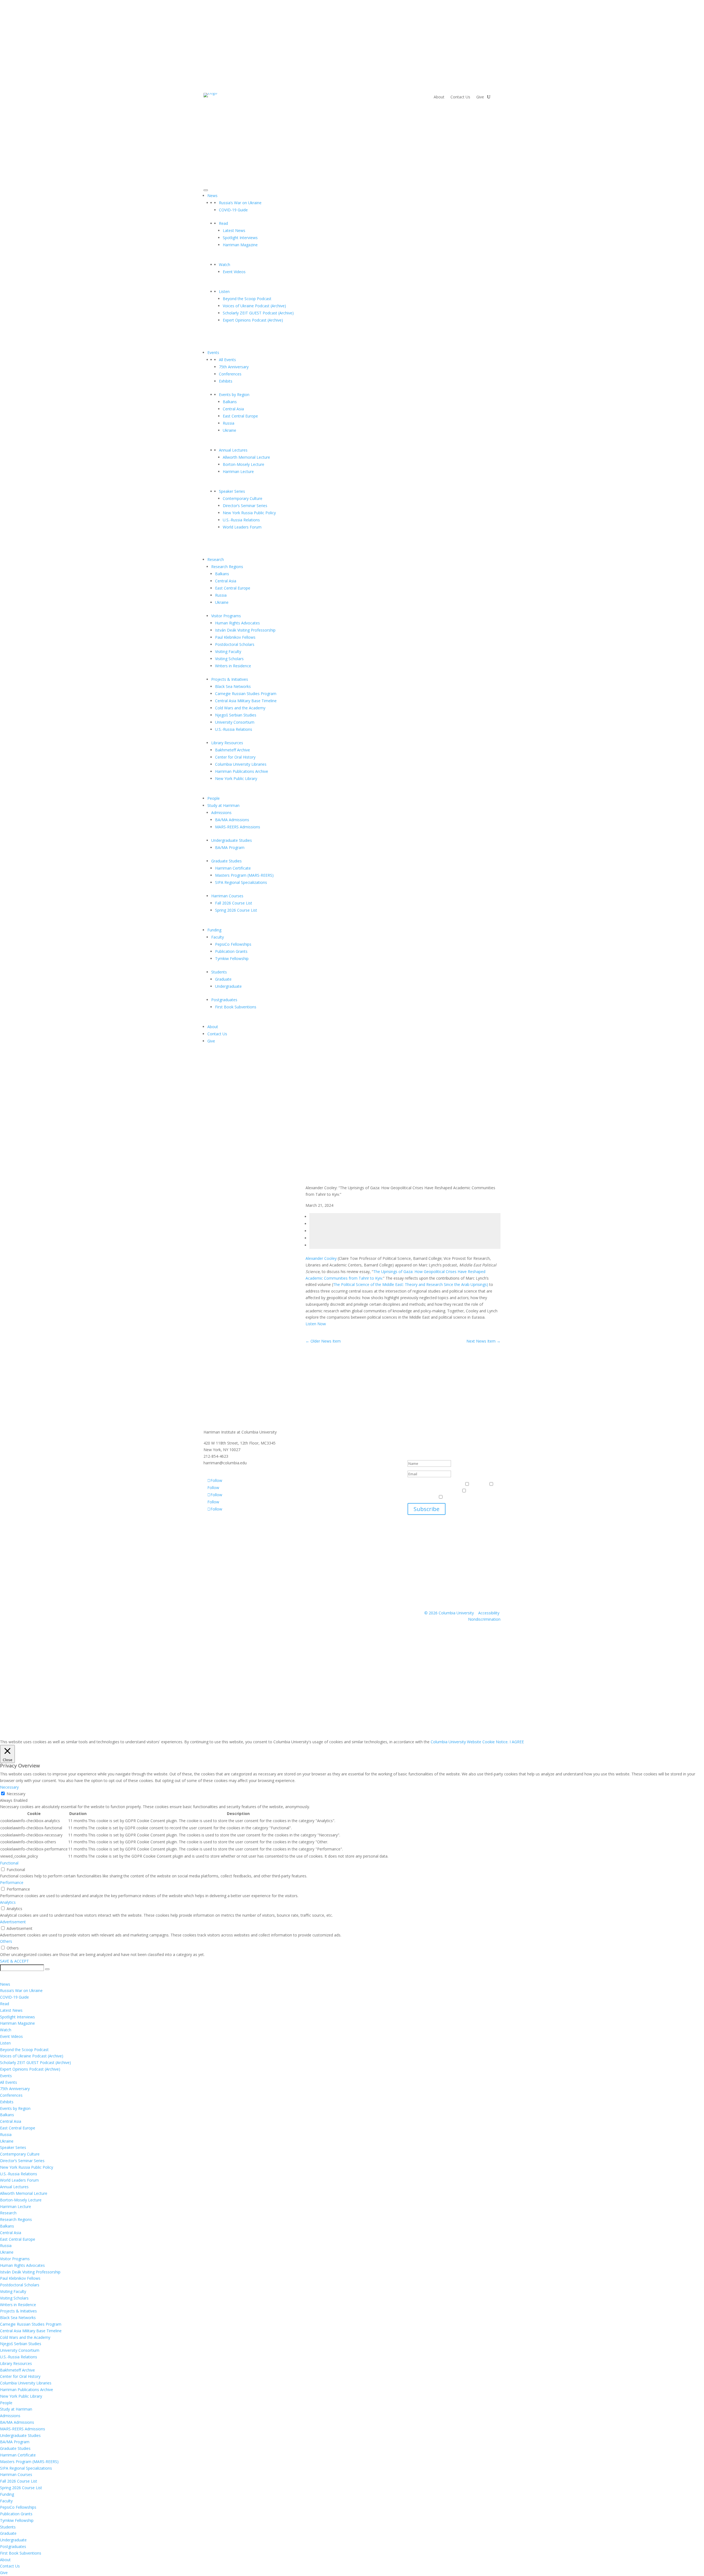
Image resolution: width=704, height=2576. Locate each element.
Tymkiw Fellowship (232, 958)
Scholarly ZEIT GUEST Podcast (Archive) (258, 313)
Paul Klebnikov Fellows (235, 637)
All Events (227, 360)
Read (223, 223)
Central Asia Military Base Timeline (246, 701)
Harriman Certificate (233, 868)
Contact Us (460, 97)
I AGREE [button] (517, 1742)
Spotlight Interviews (240, 238)
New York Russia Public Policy (249, 513)
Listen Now (316, 1324)
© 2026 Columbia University (449, 1613)
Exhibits (226, 381)
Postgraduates (224, 1000)
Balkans (230, 402)
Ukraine (229, 430)
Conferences (230, 374)
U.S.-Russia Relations (241, 520)
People (214, 798)
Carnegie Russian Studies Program (246, 694)
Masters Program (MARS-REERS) (244, 875)
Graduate (223, 979)
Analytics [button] (8, 1902)
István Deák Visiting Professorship (245, 630)
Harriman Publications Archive (242, 771)
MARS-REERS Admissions (238, 827)
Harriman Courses (227, 896)
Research (216, 559)
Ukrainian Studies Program (468, 1497)
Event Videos (234, 272)
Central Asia (233, 409)
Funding (214, 930)
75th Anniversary (234, 367)
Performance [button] (12, 1882)
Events (213, 352)
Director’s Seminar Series (245, 506)
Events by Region (234, 395)
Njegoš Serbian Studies (236, 715)
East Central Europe (240, 416)
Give (480, 97)
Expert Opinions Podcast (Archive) (253, 320)
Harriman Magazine (240, 245)
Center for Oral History (235, 757)
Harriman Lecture (238, 471)
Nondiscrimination (484, 1619)
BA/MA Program (230, 847)
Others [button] (6, 1941)
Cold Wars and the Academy (240, 708)
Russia (229, 423)
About (439, 97)
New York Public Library (236, 778)
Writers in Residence (233, 666)
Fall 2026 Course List (234, 903)
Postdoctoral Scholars (235, 644)
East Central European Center (434, 1491)
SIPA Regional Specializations (241, 882)
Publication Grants (231, 951)
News (212, 196)
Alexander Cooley (321, 1258)
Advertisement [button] (13, 1922)
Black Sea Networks (233, 686)
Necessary (16, 1794)
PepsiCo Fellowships (233, 944)
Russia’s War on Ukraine (240, 203)
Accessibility (489, 1613)
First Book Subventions (236, 1007)
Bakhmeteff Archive (233, 750)
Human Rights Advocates (237, 623)
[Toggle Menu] (206, 190)
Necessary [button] (9, 1787)
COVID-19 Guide (233, 210)
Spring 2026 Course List (236, 910)
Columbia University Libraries (241, 764)
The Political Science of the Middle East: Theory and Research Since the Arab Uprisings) (411, 1284)
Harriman (479, 1484)
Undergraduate (228, 986)
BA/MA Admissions (232, 820)
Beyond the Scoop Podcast (247, 299)
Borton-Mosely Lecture (244, 464)
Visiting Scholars (229, 659)
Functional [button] (9, 1863)
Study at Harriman (223, 805)
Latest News (234, 230)
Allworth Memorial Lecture (246, 457)
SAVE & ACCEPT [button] (14, 1961)
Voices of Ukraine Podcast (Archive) (254, 306)
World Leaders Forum (242, 527)
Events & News (421, 1484)
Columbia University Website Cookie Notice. (470, 1742)
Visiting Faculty (228, 651)
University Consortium (235, 722)
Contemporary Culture (243, 498)
